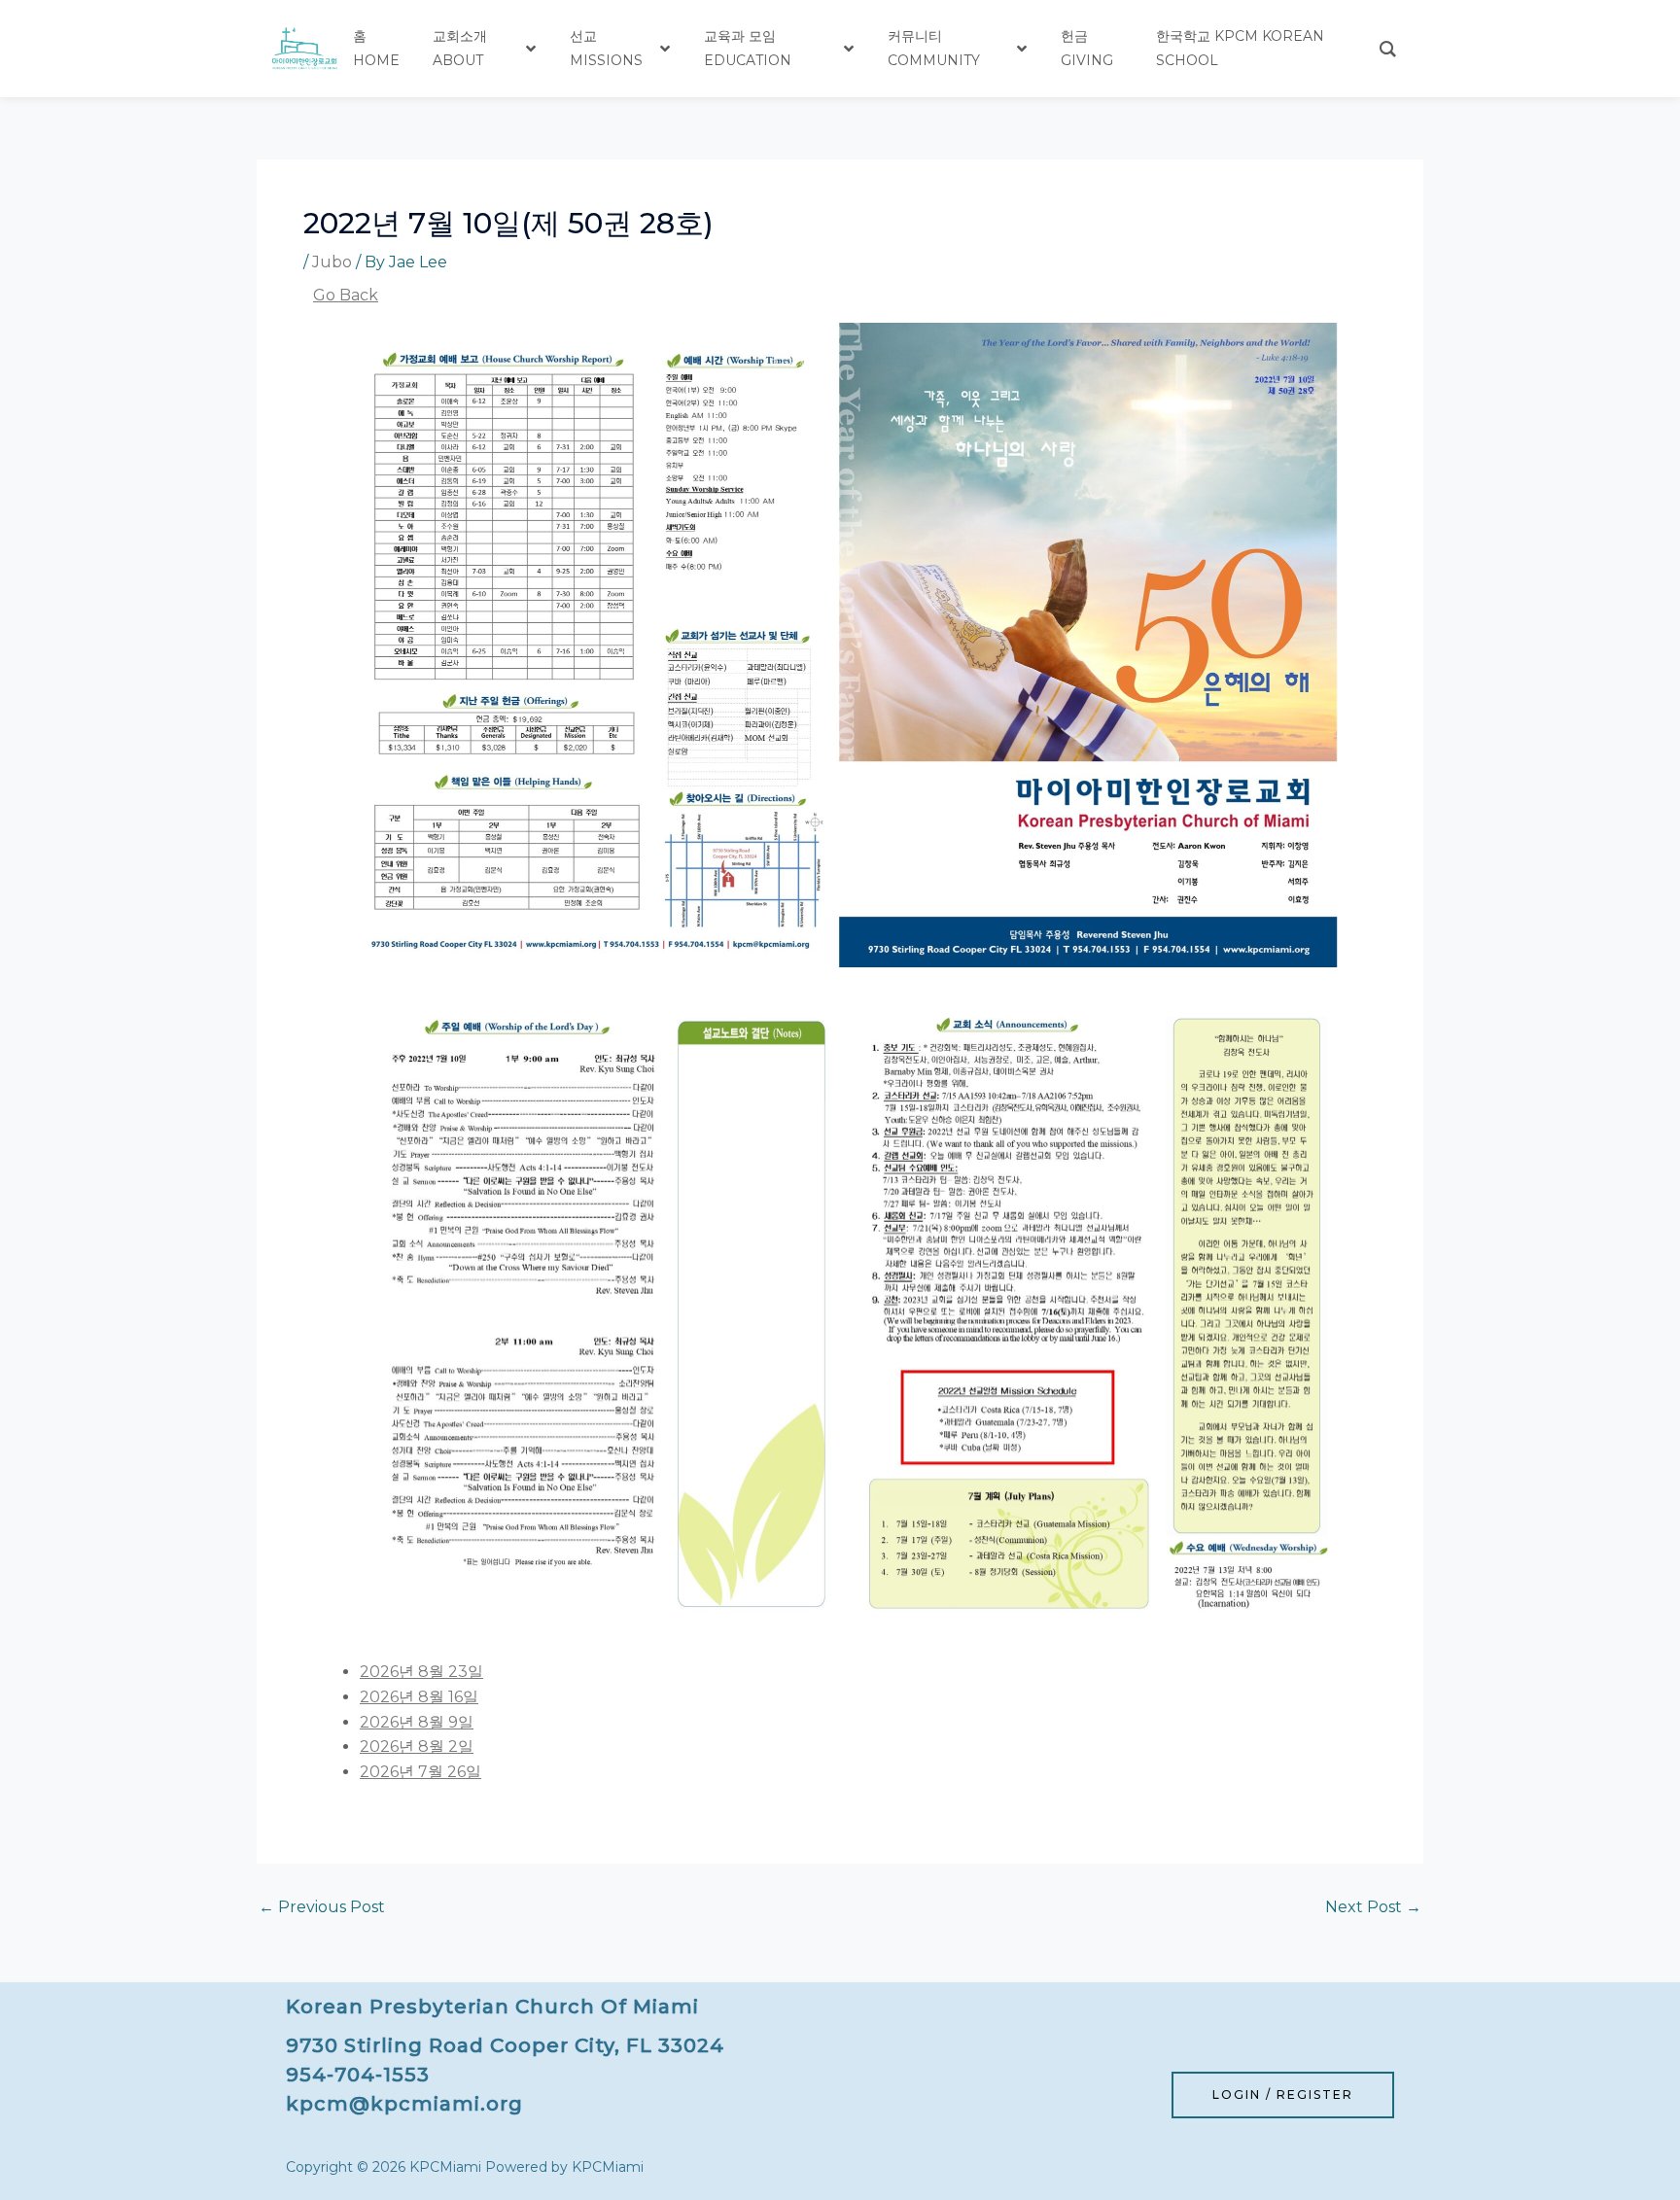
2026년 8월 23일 (421, 1672)
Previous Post (322, 1907)
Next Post (1373, 1907)
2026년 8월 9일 (417, 1722)
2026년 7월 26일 (420, 1772)
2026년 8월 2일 (417, 1746)
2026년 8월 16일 (419, 1697)
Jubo (332, 262)
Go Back (346, 295)
